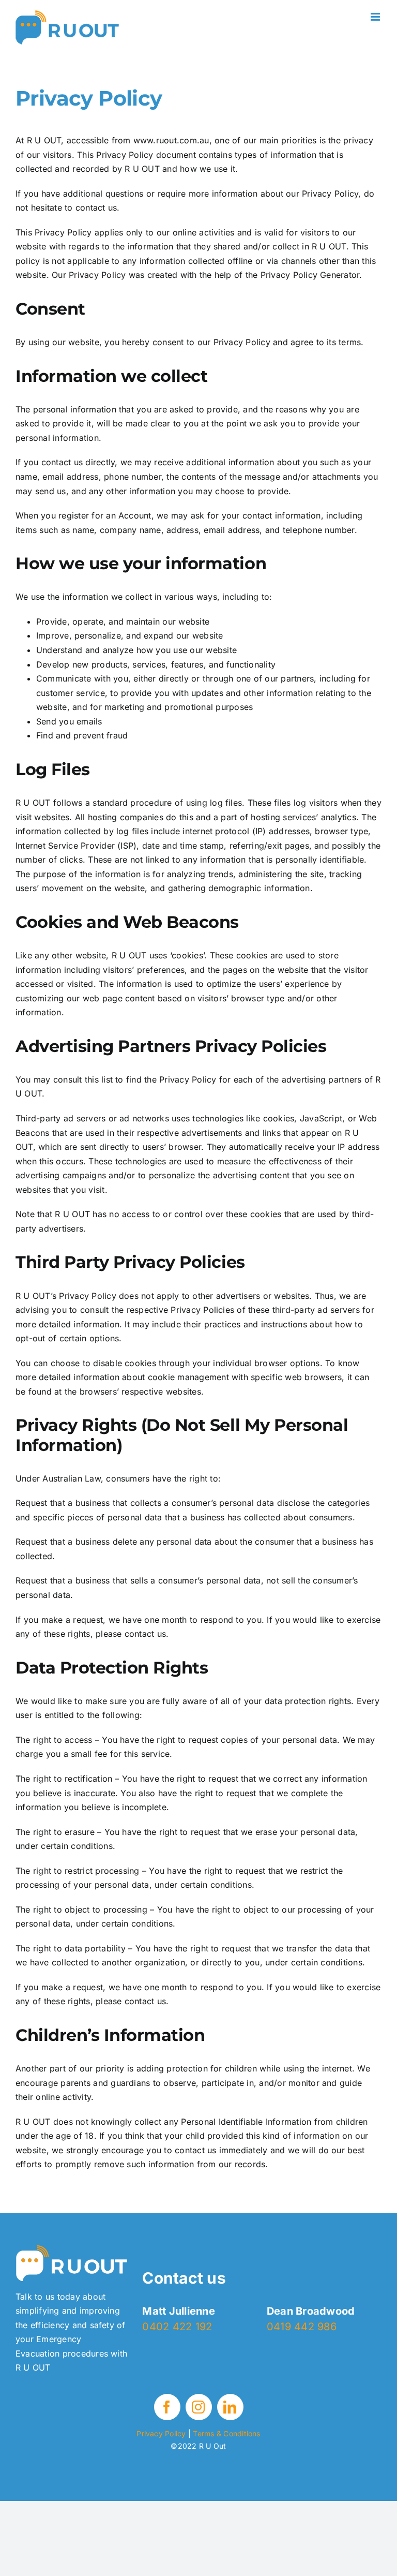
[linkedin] (230, 2407)
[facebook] (167, 2407)
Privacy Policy (161, 2433)
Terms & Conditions (226, 2433)
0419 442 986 (302, 2327)
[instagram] (199, 2407)
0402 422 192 (177, 2327)
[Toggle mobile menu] (376, 17)
